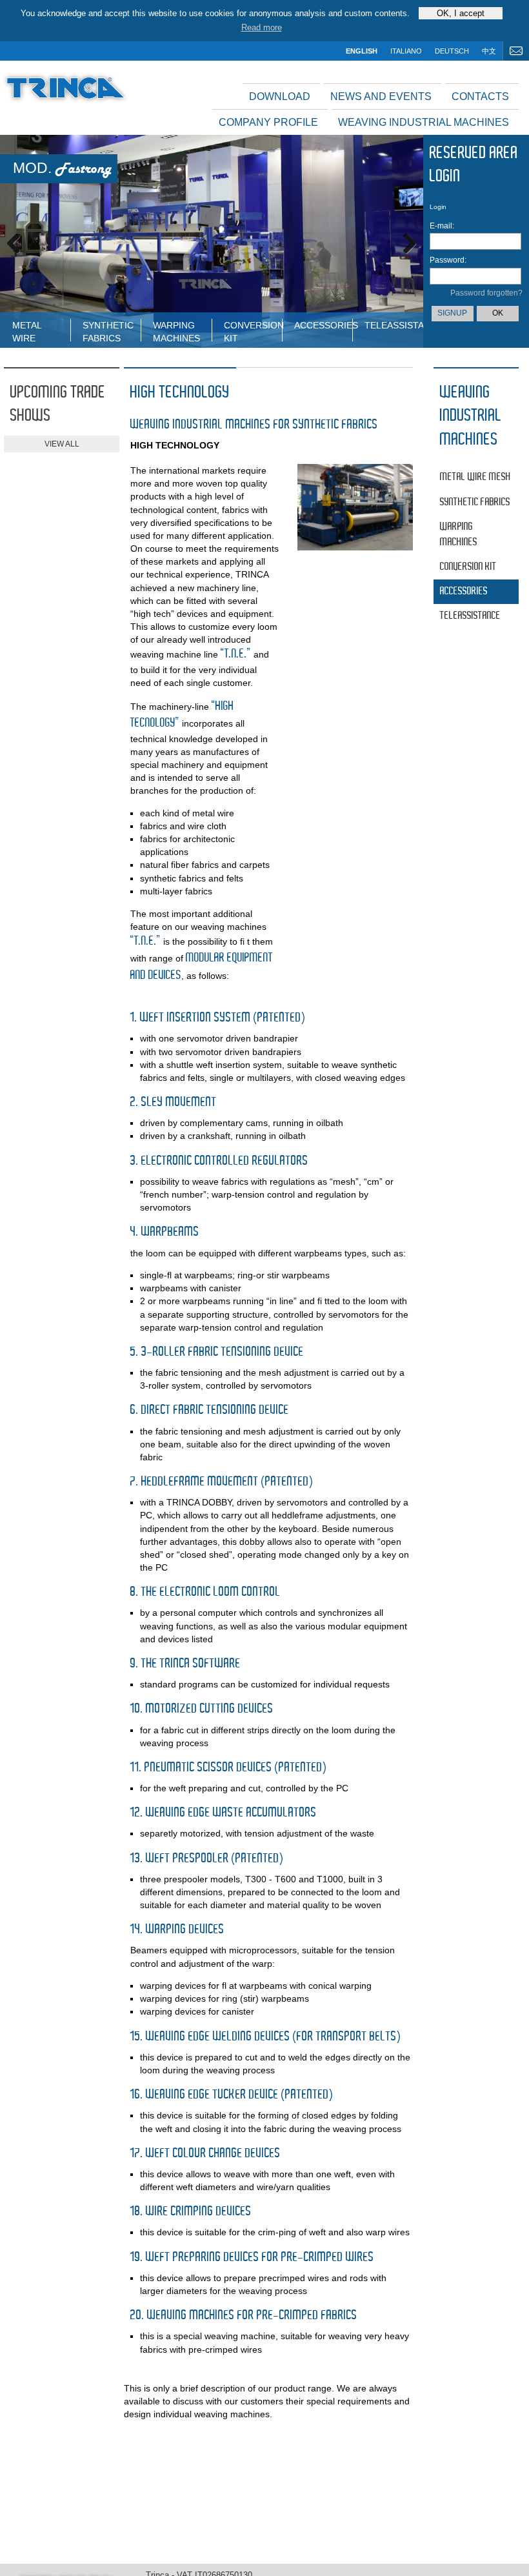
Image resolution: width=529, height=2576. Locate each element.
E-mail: (442, 226)
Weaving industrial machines (424, 122)
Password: (444, 260)
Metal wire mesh (27, 331)
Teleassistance (394, 325)
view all (62, 444)
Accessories (323, 325)
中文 (489, 51)
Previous (19, 241)
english (362, 51)
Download (280, 96)
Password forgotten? (486, 293)
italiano (406, 51)
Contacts (480, 96)
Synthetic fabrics (108, 331)
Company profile (268, 122)
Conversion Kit (253, 331)
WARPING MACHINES (176, 331)
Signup (452, 313)
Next (404, 241)
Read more (262, 27)
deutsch (452, 51)
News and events (381, 96)
